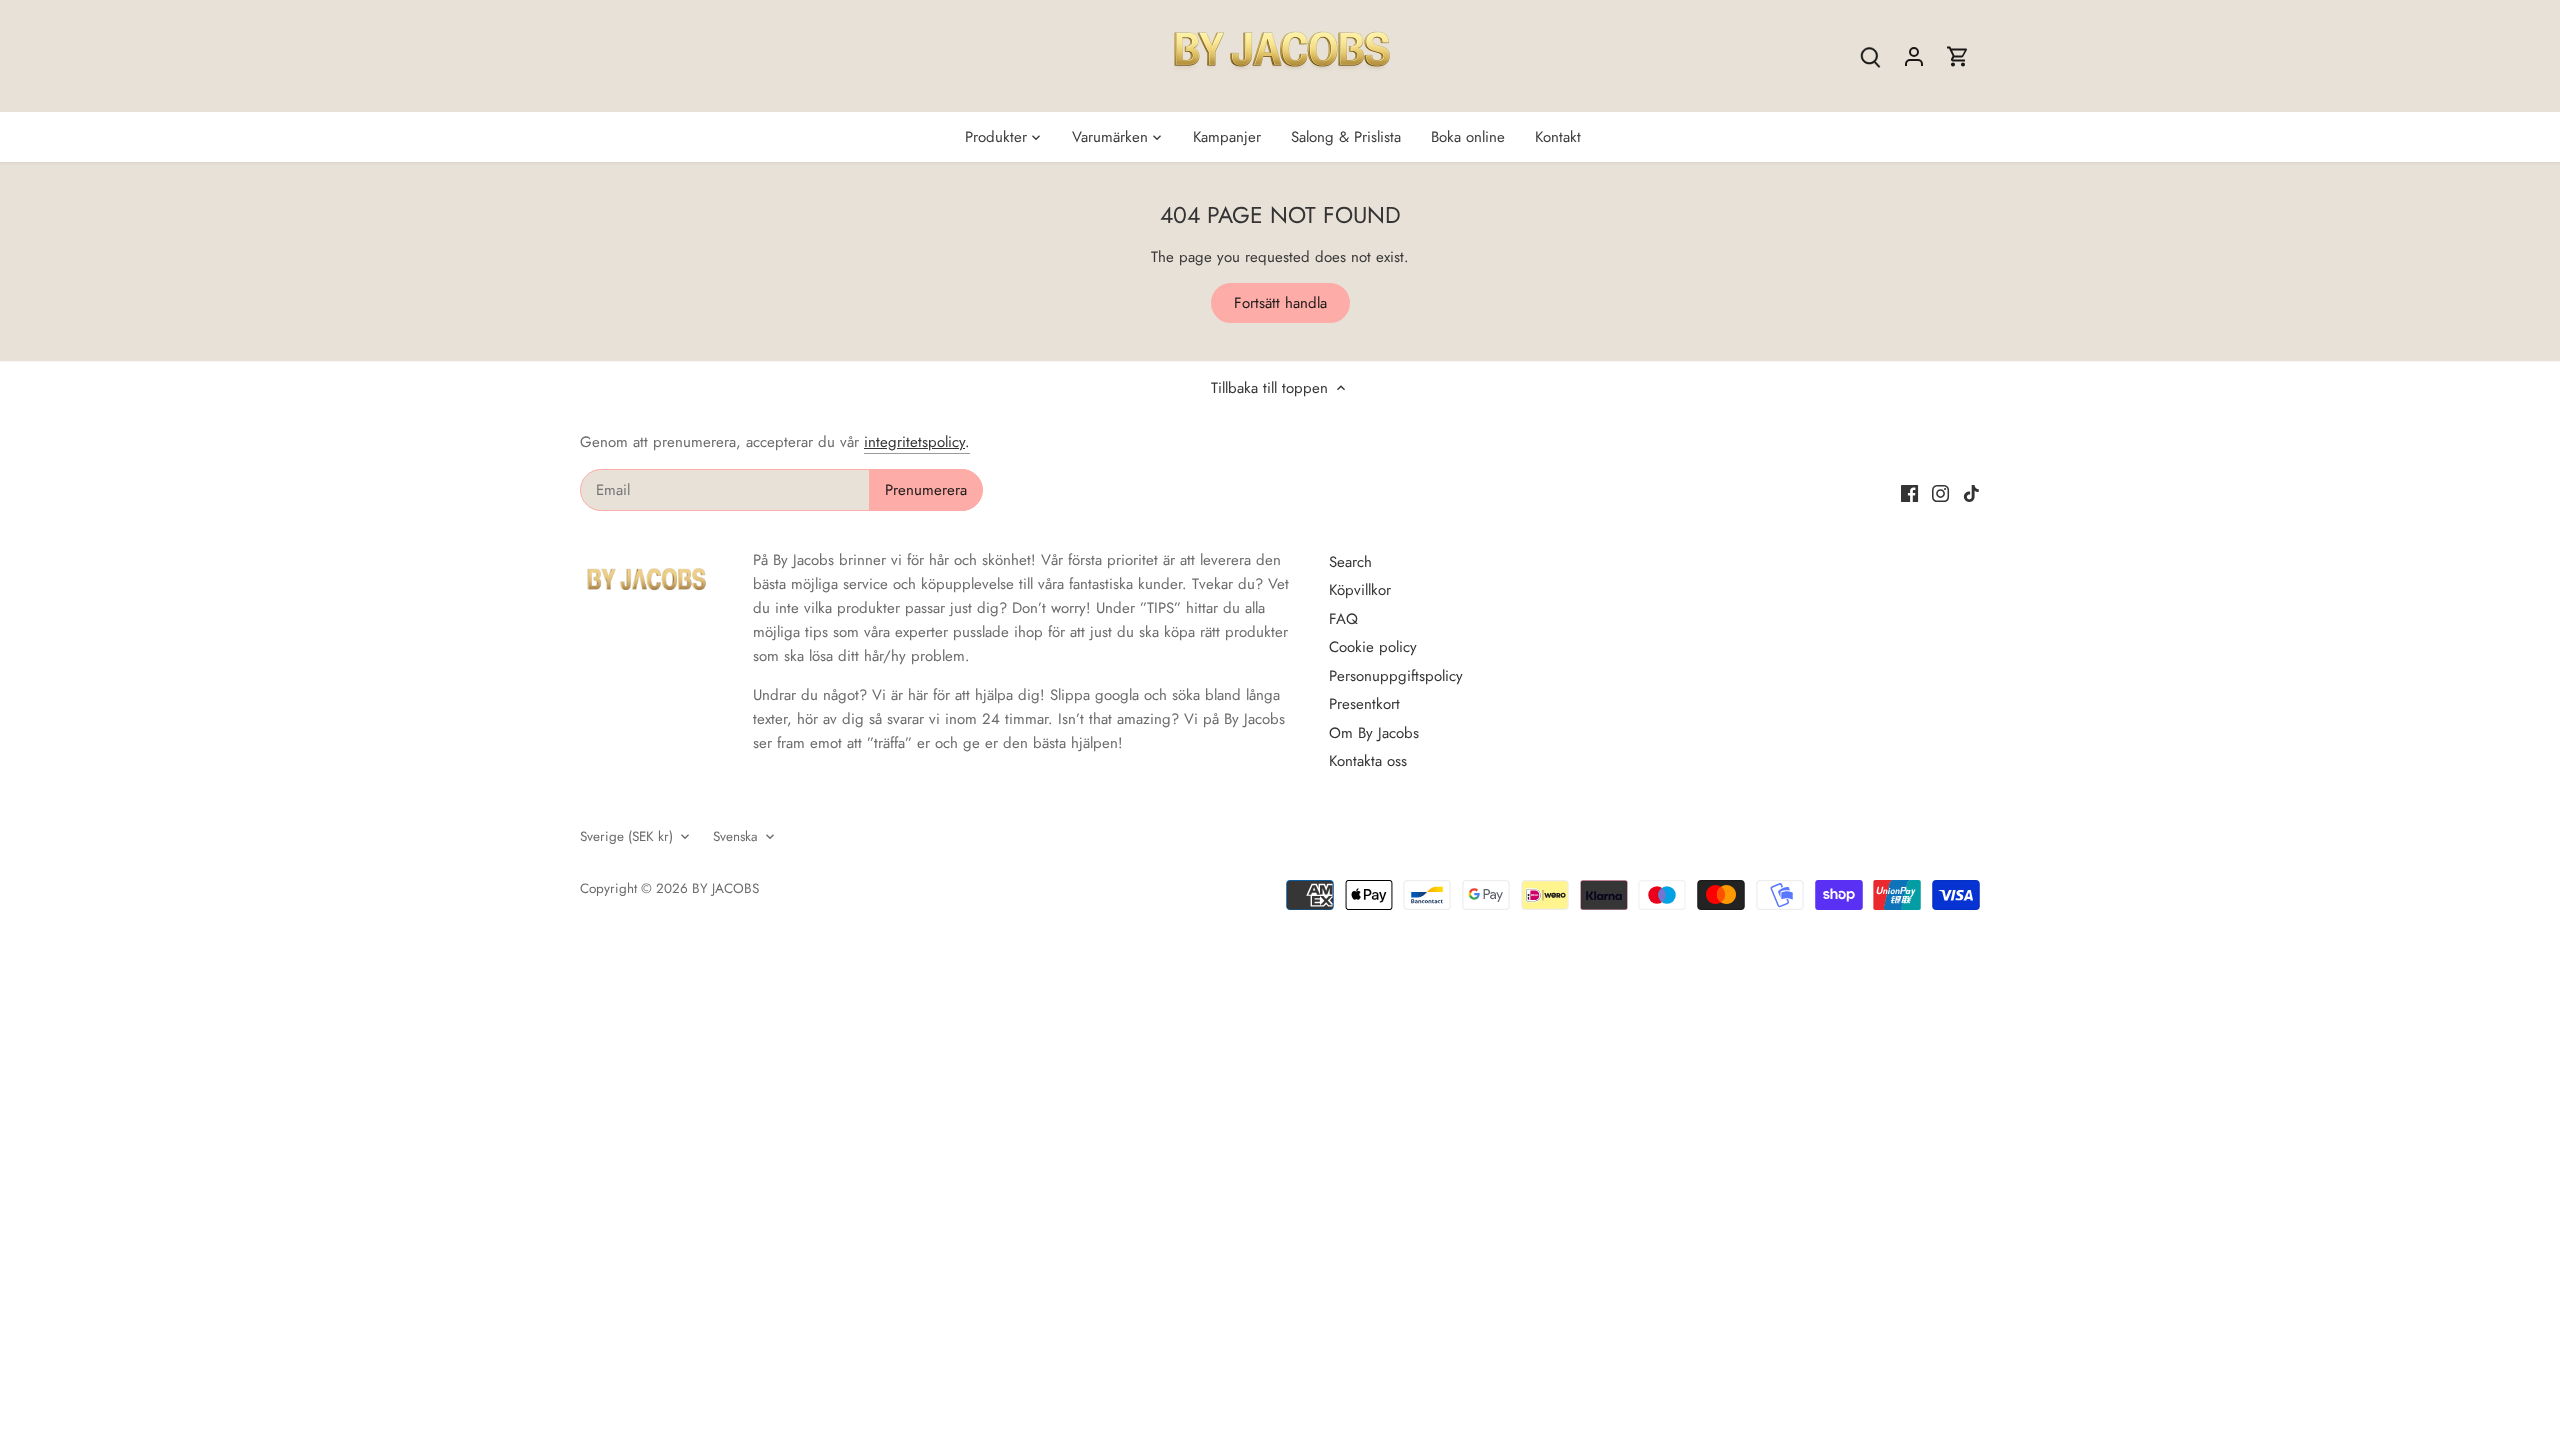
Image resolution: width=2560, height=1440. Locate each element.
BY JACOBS (725, 888)
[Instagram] (1940, 492)
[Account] (1914, 56)
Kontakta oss (1368, 761)
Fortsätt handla (1280, 303)
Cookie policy (1373, 647)
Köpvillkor (1360, 590)
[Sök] (1870, 56)
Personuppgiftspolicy (1396, 676)
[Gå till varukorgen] (1958, 56)
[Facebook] (1909, 492)
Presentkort (1364, 704)
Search (1350, 562)
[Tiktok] (1971, 492)
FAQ (1343, 619)
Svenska (735, 837)
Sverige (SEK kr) (626, 837)
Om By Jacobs (1374, 733)
